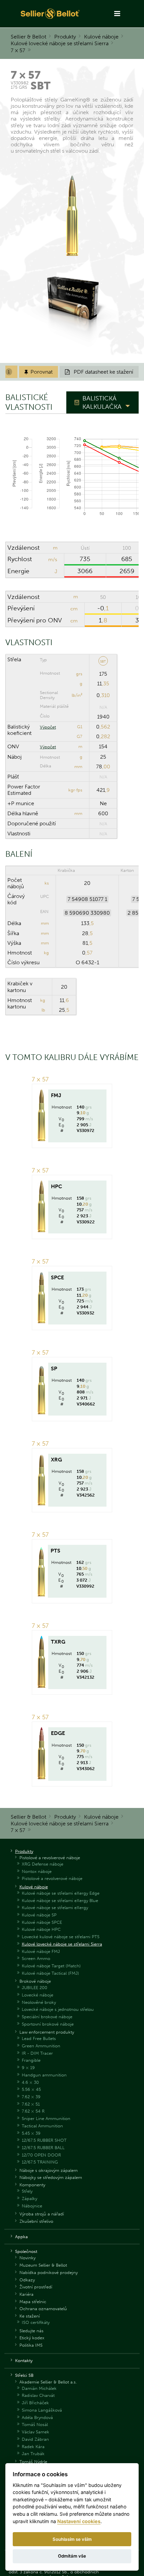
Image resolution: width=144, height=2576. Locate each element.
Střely (27, 2191)
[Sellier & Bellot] (51, 14)
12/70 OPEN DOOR (41, 2155)
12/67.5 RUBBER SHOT (44, 2140)
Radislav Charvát (38, 2395)
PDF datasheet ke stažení (99, 372)
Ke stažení (30, 2316)
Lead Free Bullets (39, 2038)
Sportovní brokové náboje (48, 2024)
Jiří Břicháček (35, 2403)
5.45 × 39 (31, 2133)
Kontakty (24, 2361)
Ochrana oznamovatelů (43, 2309)
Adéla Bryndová (37, 2417)
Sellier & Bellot (28, 37)
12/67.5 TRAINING (40, 2162)
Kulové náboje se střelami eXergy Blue (60, 1901)
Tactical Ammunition (42, 2126)
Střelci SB (24, 2375)
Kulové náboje (101, 37)
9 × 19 (28, 2068)
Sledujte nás (31, 2331)
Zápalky (29, 2199)
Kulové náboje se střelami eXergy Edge (61, 1893)
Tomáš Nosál (35, 2425)
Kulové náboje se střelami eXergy (55, 1908)
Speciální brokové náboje (47, 2017)
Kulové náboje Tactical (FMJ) (50, 1973)
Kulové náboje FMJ (41, 1951)
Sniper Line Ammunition (46, 2118)
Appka (21, 2237)
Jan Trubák (33, 2454)
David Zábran (35, 2439)
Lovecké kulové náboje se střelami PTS (61, 1937)
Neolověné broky (39, 2002)
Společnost (26, 2251)
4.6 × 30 (30, 2082)
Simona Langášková (42, 2410)
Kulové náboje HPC (41, 1929)
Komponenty (32, 2185)
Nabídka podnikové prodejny (49, 2272)
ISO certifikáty (36, 2322)
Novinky (27, 2258)
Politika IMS (31, 2345)
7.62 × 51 (31, 2104)
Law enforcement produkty (47, 2032)
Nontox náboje (37, 1871)
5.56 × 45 (31, 2089)
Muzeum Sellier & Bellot (43, 2265)
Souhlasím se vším (72, 2539)
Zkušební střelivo (36, 2221)
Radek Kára (33, 2447)
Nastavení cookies (79, 2521)
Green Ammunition (41, 2046)
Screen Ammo (36, 1958)
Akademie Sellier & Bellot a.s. (48, 2382)
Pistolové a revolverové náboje (50, 1858)
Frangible (31, 2060)
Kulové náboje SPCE (42, 1922)
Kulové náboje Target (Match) (51, 1966)
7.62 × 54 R (33, 2111)
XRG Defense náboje (43, 1864)
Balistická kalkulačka (102, 402)
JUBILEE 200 (34, 1988)
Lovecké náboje (38, 1995)
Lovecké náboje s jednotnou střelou (58, 2009)
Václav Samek (35, 2432)
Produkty (65, 37)
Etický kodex (32, 2338)
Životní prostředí (36, 2287)
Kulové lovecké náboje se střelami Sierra (60, 43)
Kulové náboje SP (39, 1915)
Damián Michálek (39, 2388)
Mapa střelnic (33, 2302)
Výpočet (48, 727)
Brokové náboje (35, 1981)
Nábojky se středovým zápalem (51, 2177)
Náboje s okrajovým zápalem (49, 2170)
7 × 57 (18, 50)
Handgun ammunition (44, 2075)
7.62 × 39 (31, 2097)
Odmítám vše (72, 2556)
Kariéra (26, 2294)
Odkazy (27, 2280)
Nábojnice (32, 2206)
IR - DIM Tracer (37, 2053)
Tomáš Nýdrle (33, 2462)
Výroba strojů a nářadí (42, 2214)
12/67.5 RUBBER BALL (43, 2148)
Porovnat (39, 372)
